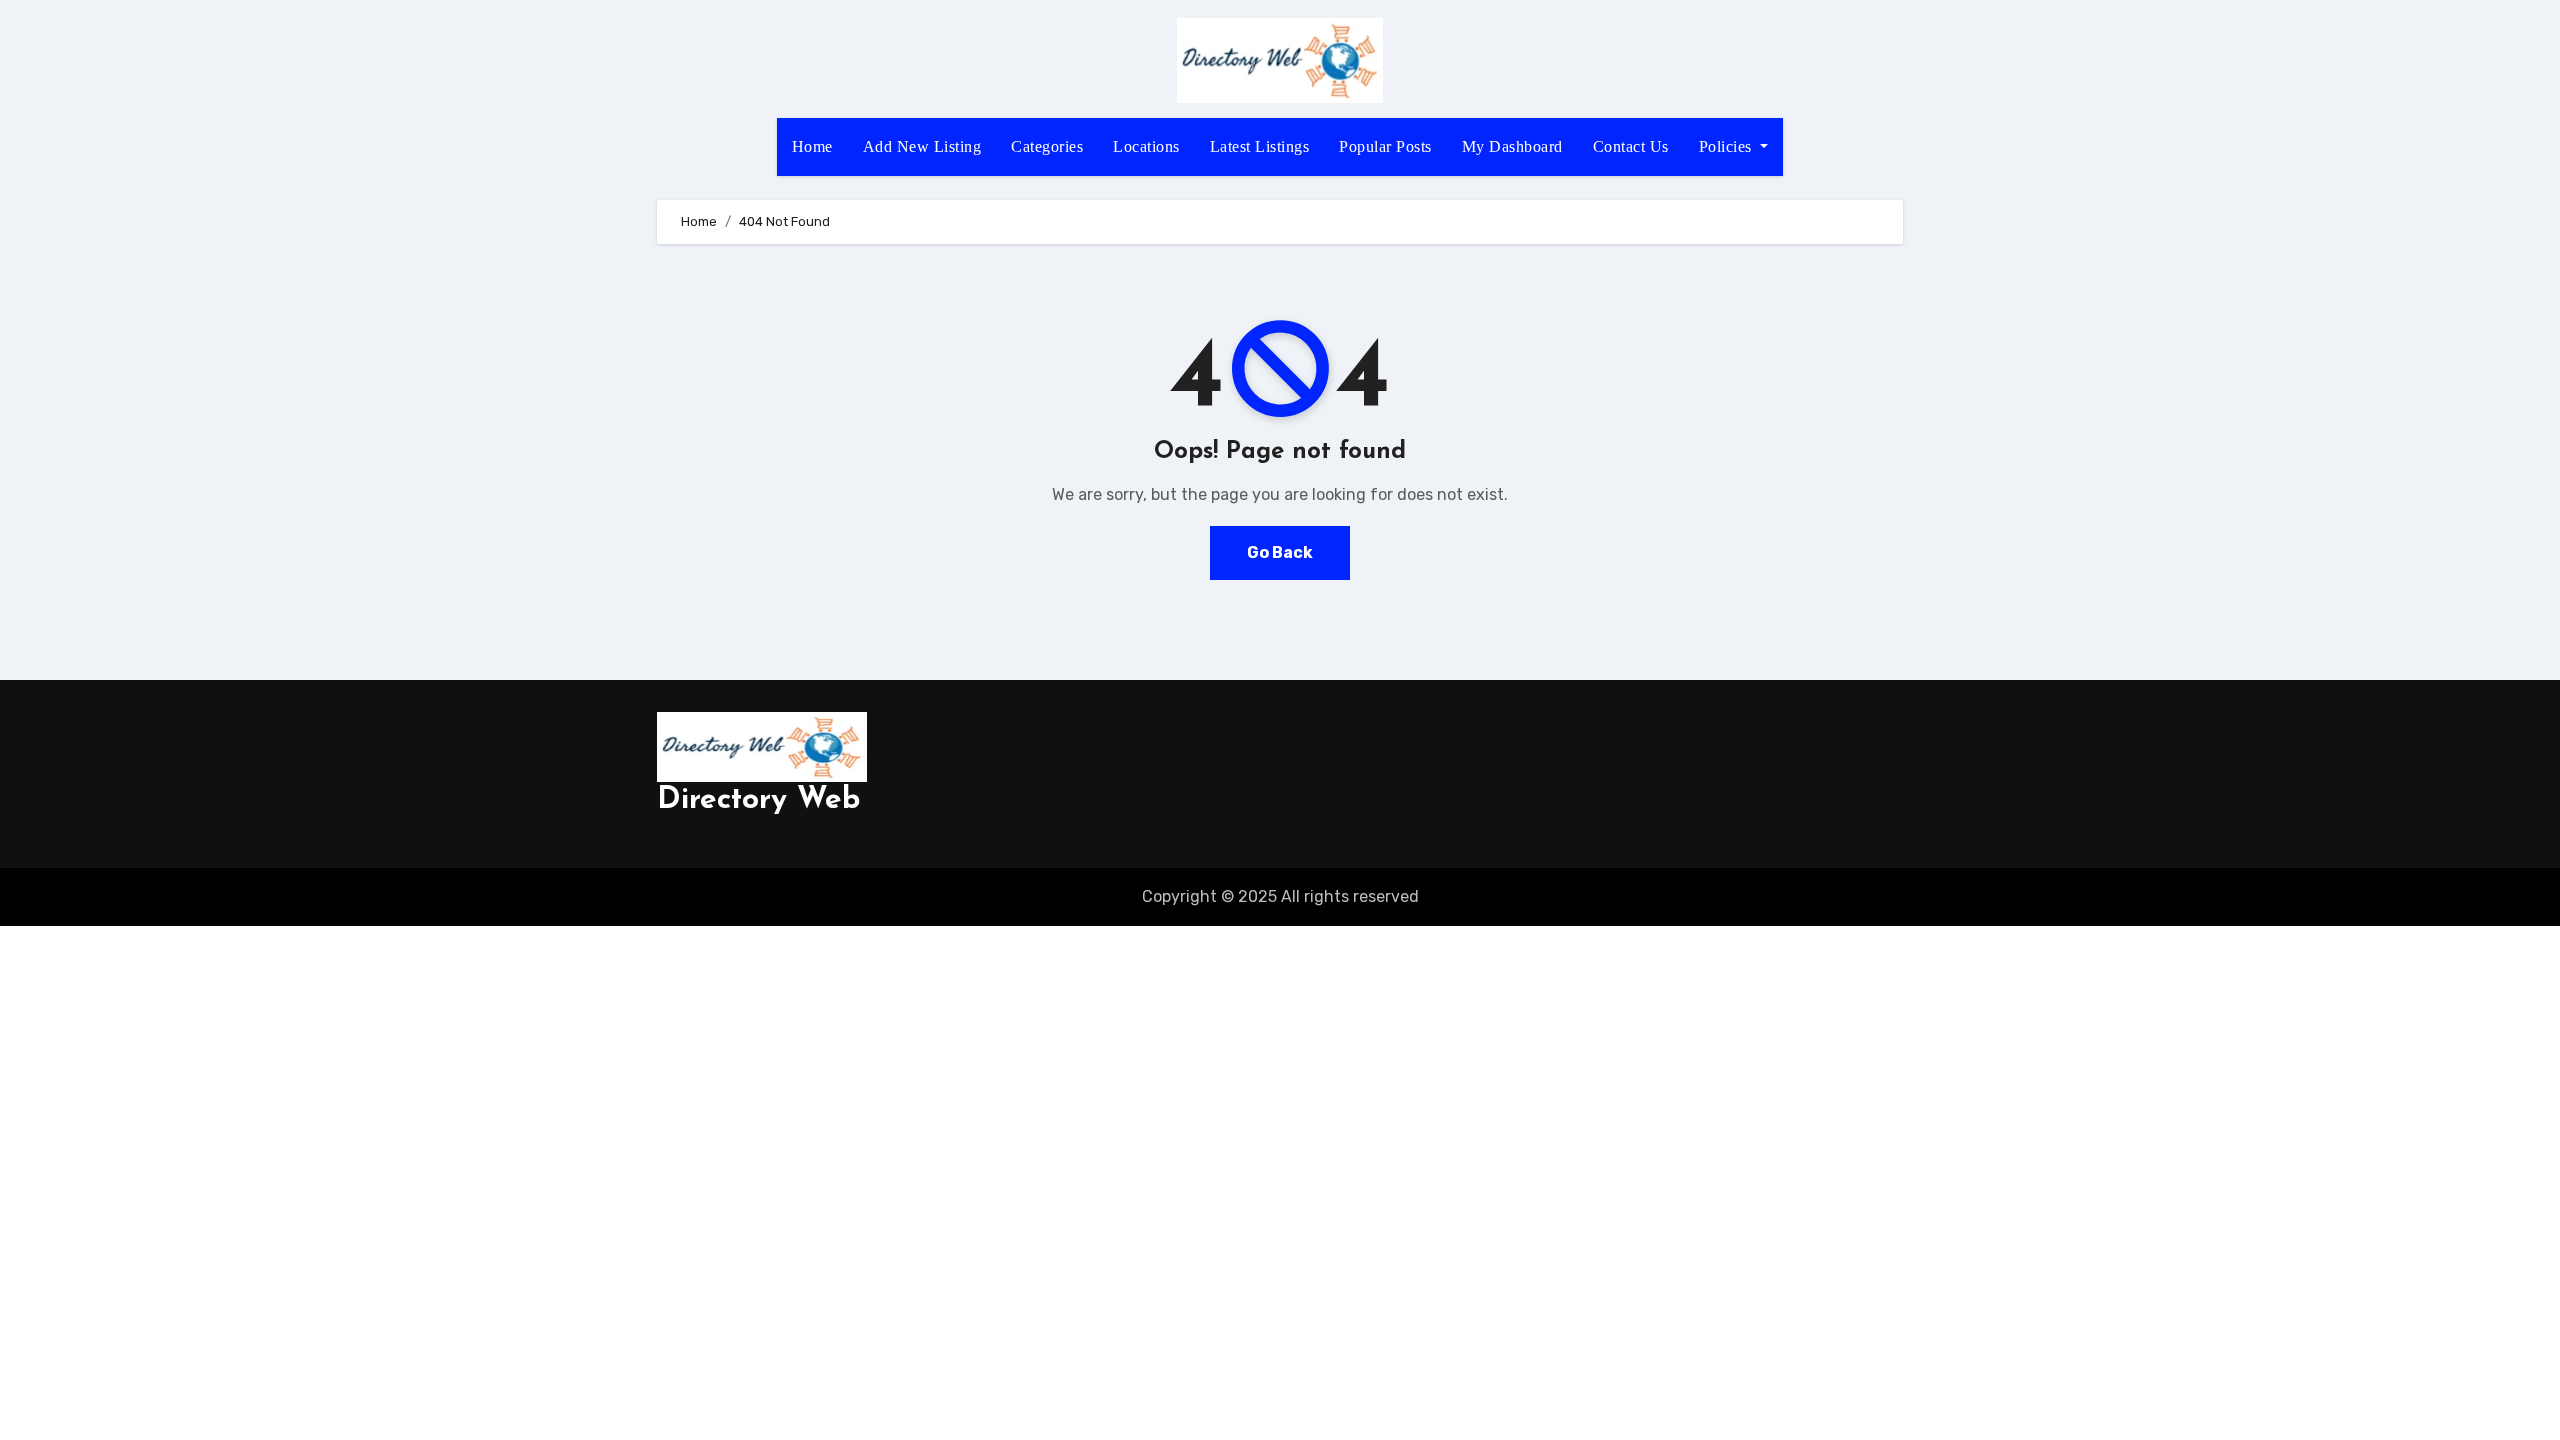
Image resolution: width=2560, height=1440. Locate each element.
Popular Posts (1385, 146)
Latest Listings (1260, 146)
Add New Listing (922, 146)
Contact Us (1631, 146)
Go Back (1280, 552)
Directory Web (758, 800)
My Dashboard (1512, 146)
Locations (1146, 146)
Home (812, 146)
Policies (1728, 146)
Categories (1047, 146)
